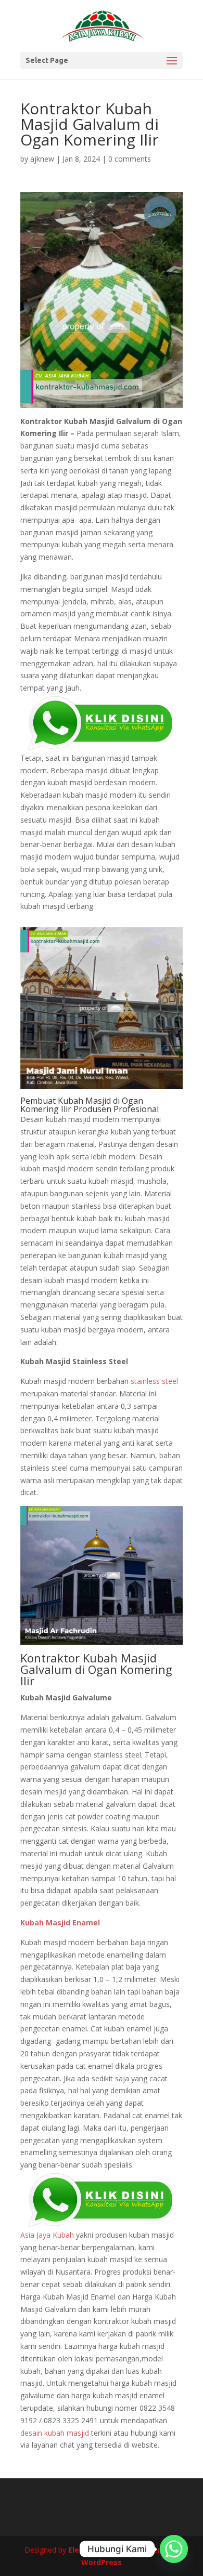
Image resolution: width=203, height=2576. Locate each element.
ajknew (42, 159)
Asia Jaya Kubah (47, 2235)
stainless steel (154, 1381)
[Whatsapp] (174, 2549)
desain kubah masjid (55, 2433)
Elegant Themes (99, 2550)
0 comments (130, 159)
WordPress (102, 2562)
